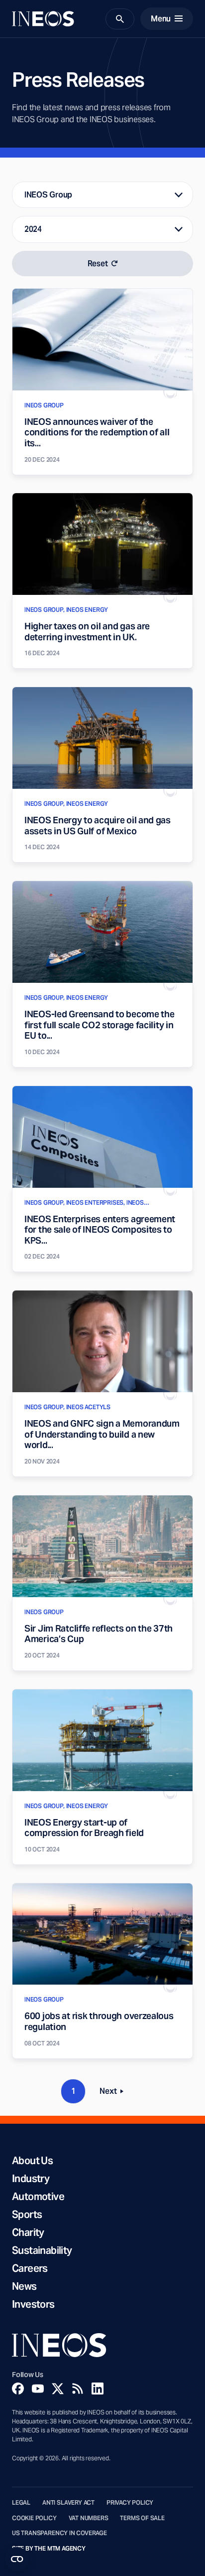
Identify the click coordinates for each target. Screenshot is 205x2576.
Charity (28, 2232)
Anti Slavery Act (68, 2503)
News (24, 2286)
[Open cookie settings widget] (17, 2559)
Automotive (38, 2197)
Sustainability (42, 2250)
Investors (33, 2304)
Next (114, 2093)
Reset (98, 264)
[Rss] (78, 2389)
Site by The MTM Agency (49, 2549)
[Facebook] (18, 2389)
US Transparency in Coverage (59, 2533)
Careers (30, 2268)
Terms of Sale (142, 2518)
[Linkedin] (98, 2389)
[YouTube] (38, 2389)
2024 (33, 229)
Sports (27, 2214)
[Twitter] (58, 2389)
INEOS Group (48, 195)
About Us (32, 2161)
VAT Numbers (89, 2518)
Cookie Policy (34, 2518)
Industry (31, 2179)
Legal (21, 2503)
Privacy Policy (130, 2503)
